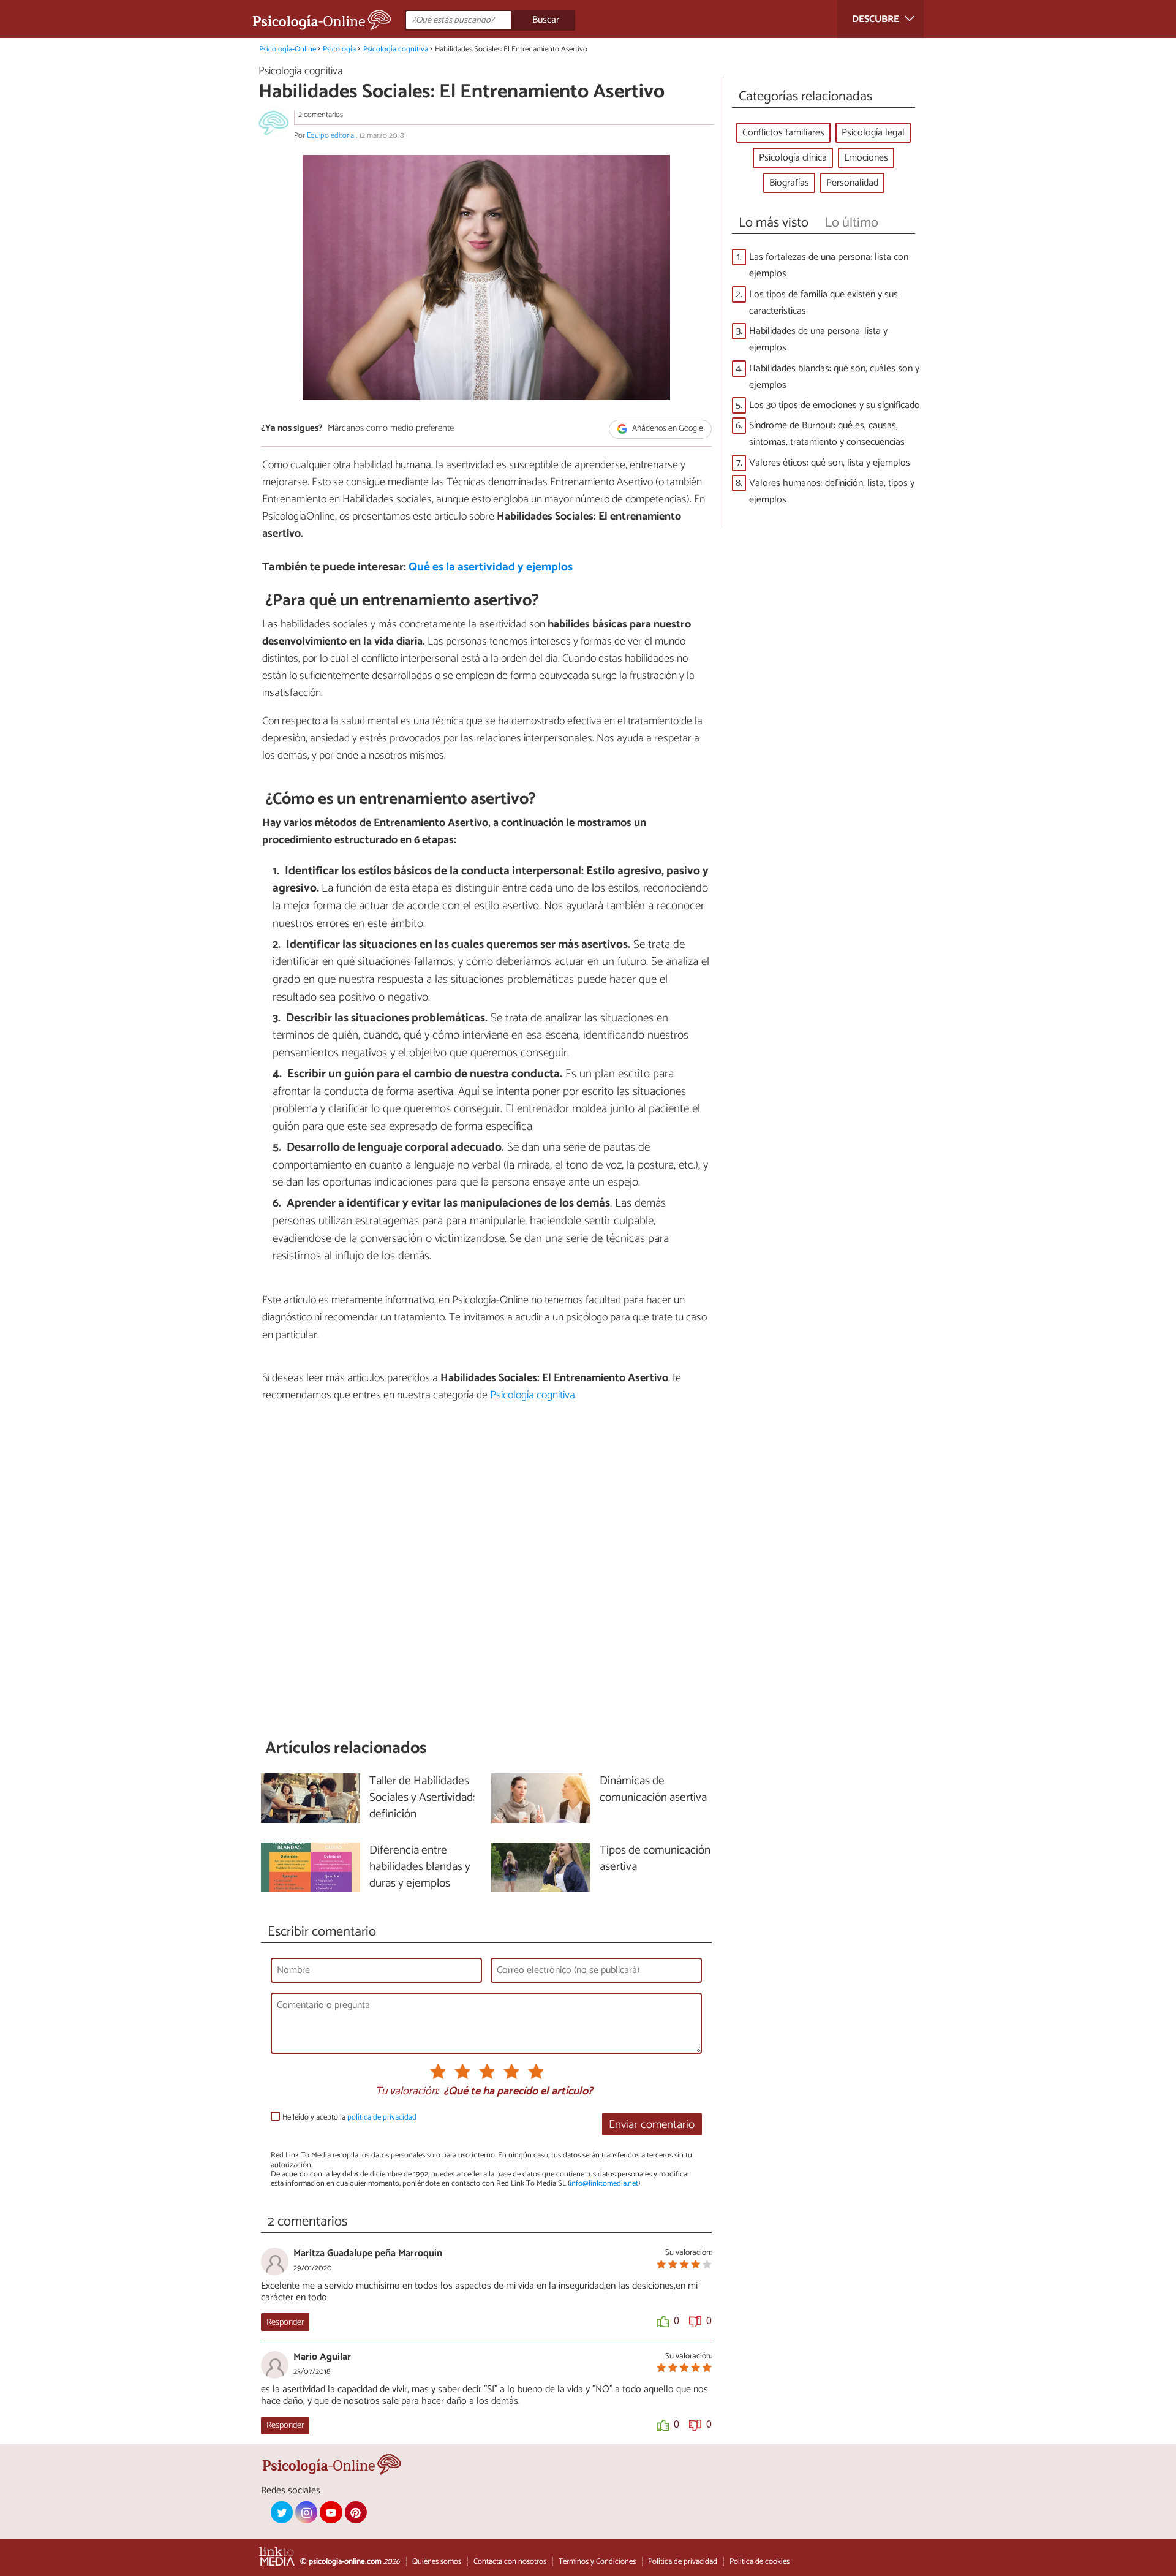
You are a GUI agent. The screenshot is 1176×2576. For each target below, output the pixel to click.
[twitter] (282, 2512)
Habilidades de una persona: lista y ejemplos (818, 339)
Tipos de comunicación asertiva (655, 1859)
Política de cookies (759, 2562)
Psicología (339, 49)
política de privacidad (382, 2117)
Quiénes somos (437, 2562)
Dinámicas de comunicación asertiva (653, 1790)
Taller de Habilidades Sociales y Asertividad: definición (422, 1798)
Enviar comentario (652, 2125)
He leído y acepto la (349, 2117)
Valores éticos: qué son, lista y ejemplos (830, 463)
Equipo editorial (331, 136)
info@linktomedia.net (604, 2184)
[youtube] (331, 2512)
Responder (285, 2322)
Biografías (789, 183)
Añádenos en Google (667, 429)
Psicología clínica (793, 158)
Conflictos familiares (783, 133)
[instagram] (306, 2512)
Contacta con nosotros (510, 2562)
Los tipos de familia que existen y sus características (824, 303)
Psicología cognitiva (396, 49)
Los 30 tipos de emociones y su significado (835, 405)
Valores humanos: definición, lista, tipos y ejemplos (832, 491)
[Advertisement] (486, 1570)
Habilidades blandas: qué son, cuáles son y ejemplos (834, 377)
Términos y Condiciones (597, 2562)
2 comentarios (321, 115)
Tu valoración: (407, 2092)
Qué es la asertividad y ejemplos (491, 567)
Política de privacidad (683, 2562)
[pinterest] (356, 2512)
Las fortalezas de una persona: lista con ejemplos (829, 265)
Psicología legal (873, 133)
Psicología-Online (288, 49)
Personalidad (852, 183)
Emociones (866, 158)
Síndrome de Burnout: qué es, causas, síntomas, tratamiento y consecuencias (827, 434)
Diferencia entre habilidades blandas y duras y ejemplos (420, 1867)
